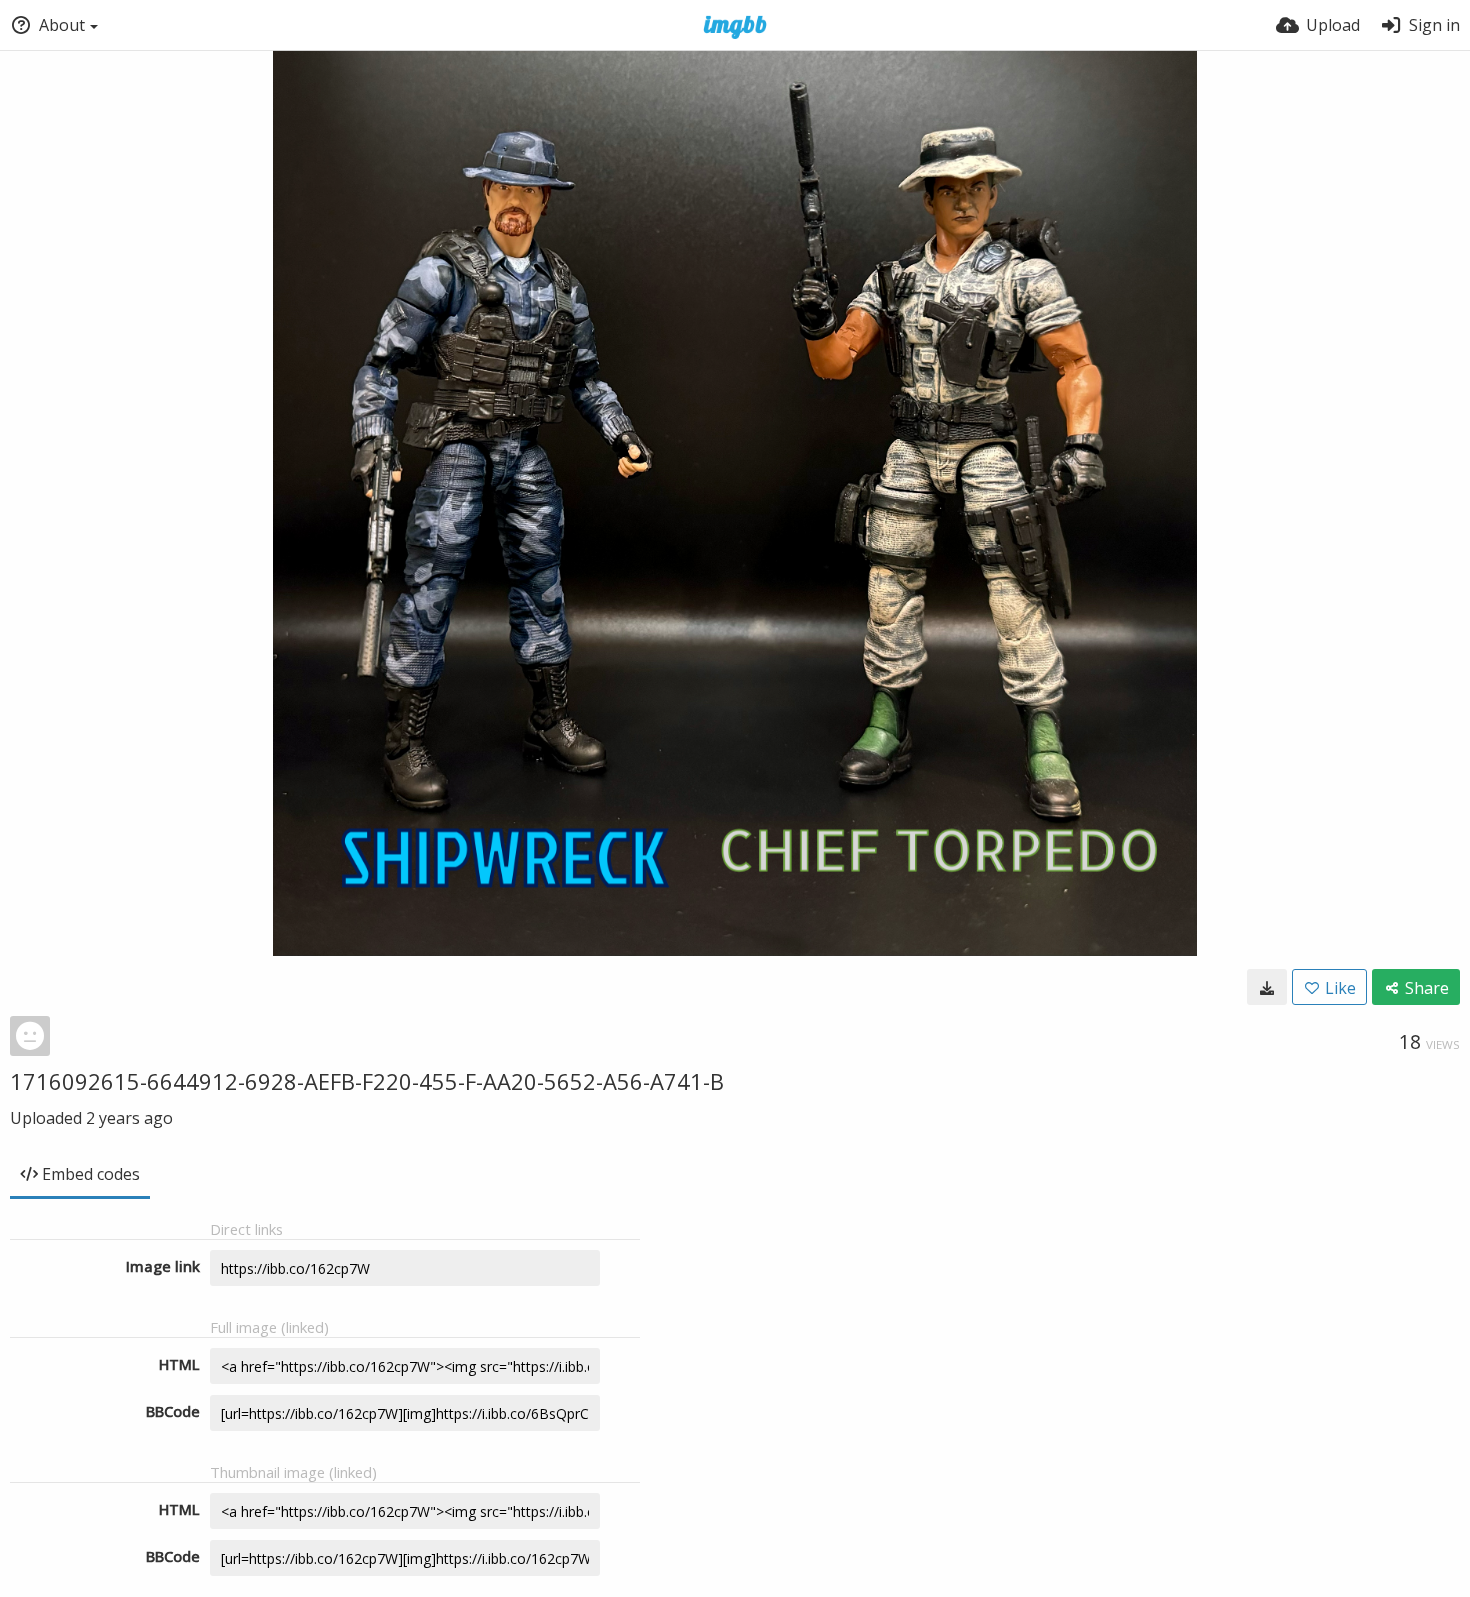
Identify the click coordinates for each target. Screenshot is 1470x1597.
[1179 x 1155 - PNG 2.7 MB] (1267, 987)
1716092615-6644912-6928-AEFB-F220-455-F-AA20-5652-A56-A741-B (367, 1081)
